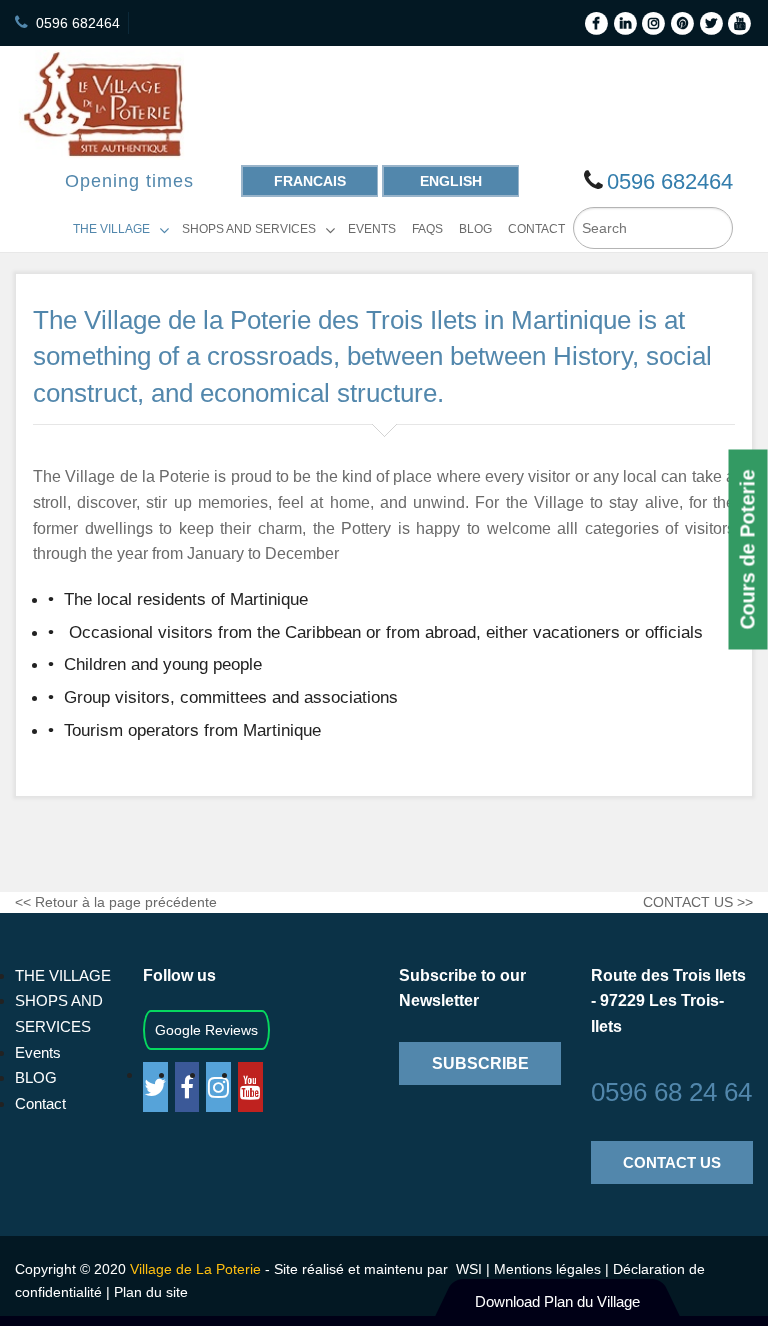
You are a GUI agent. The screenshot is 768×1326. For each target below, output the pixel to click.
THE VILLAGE (111, 229)
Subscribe (480, 1063)
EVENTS (372, 229)
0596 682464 (78, 23)
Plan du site (151, 1292)
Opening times (129, 181)
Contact (40, 1103)
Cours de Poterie (748, 550)
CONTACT (536, 229)
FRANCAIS (310, 181)
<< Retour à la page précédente (116, 902)
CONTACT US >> (698, 902)
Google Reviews (206, 1030)
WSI (467, 1269)
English (451, 181)
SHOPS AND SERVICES (249, 229)
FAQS (427, 229)
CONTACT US (672, 1162)
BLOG (475, 229)
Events (38, 1052)
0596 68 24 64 (671, 1092)
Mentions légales (549, 1269)
